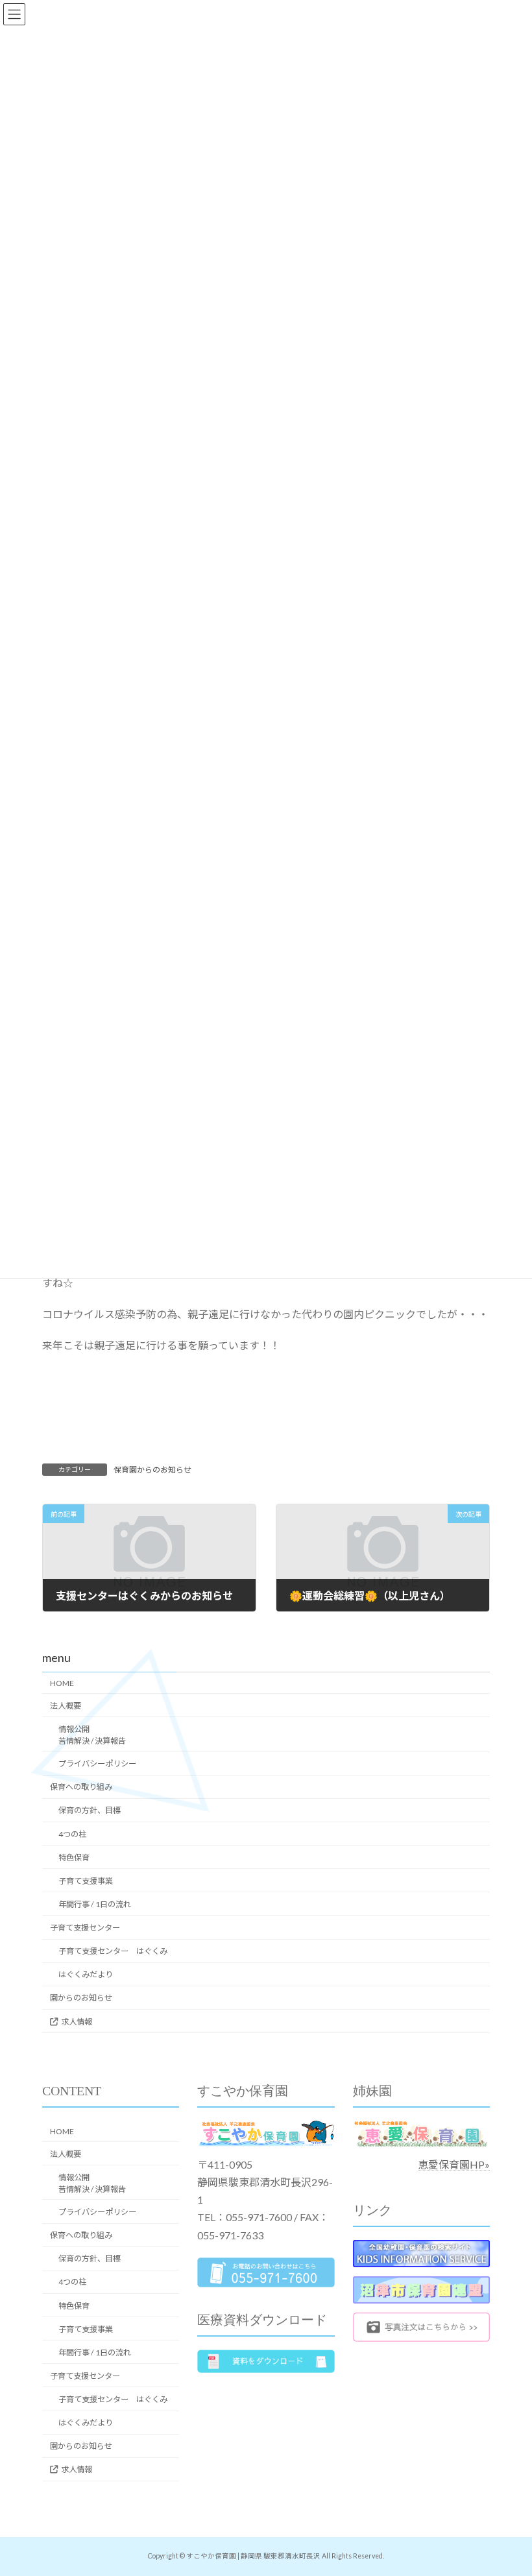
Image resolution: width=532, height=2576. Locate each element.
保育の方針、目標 (90, 1810)
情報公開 (92, 1735)
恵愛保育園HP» (454, 2164)
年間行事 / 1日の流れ (95, 1904)
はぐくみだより (86, 1974)
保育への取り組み (81, 1787)
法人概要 (66, 1706)
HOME (62, 1683)
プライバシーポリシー (97, 1763)
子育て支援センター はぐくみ (113, 1951)
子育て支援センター (85, 1928)
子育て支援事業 (86, 1881)
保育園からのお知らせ (152, 1470)
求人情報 (77, 2022)
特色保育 (74, 1858)
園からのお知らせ (81, 1998)
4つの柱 (72, 1834)
